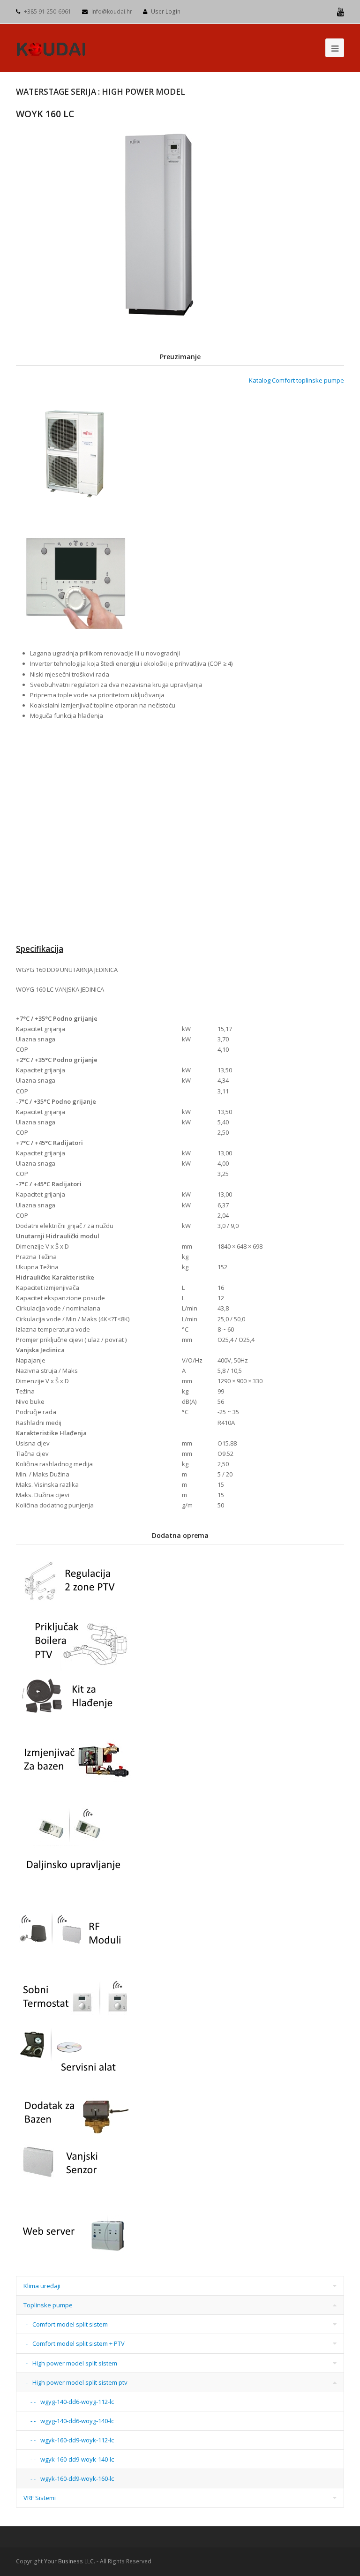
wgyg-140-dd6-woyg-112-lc (77, 2402)
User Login (166, 11)
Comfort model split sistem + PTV (79, 2343)
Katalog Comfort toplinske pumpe (296, 380)
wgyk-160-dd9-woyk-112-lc (77, 2440)
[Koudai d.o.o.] (51, 47)
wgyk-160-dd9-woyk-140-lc (77, 2459)
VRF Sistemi (40, 2498)
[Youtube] (341, 12)
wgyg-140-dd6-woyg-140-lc (77, 2421)
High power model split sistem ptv (80, 2382)
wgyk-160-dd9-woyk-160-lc (77, 2478)
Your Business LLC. (70, 2561)
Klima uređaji (42, 2286)
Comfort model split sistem (70, 2324)
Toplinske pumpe (48, 2305)
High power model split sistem (75, 2363)
